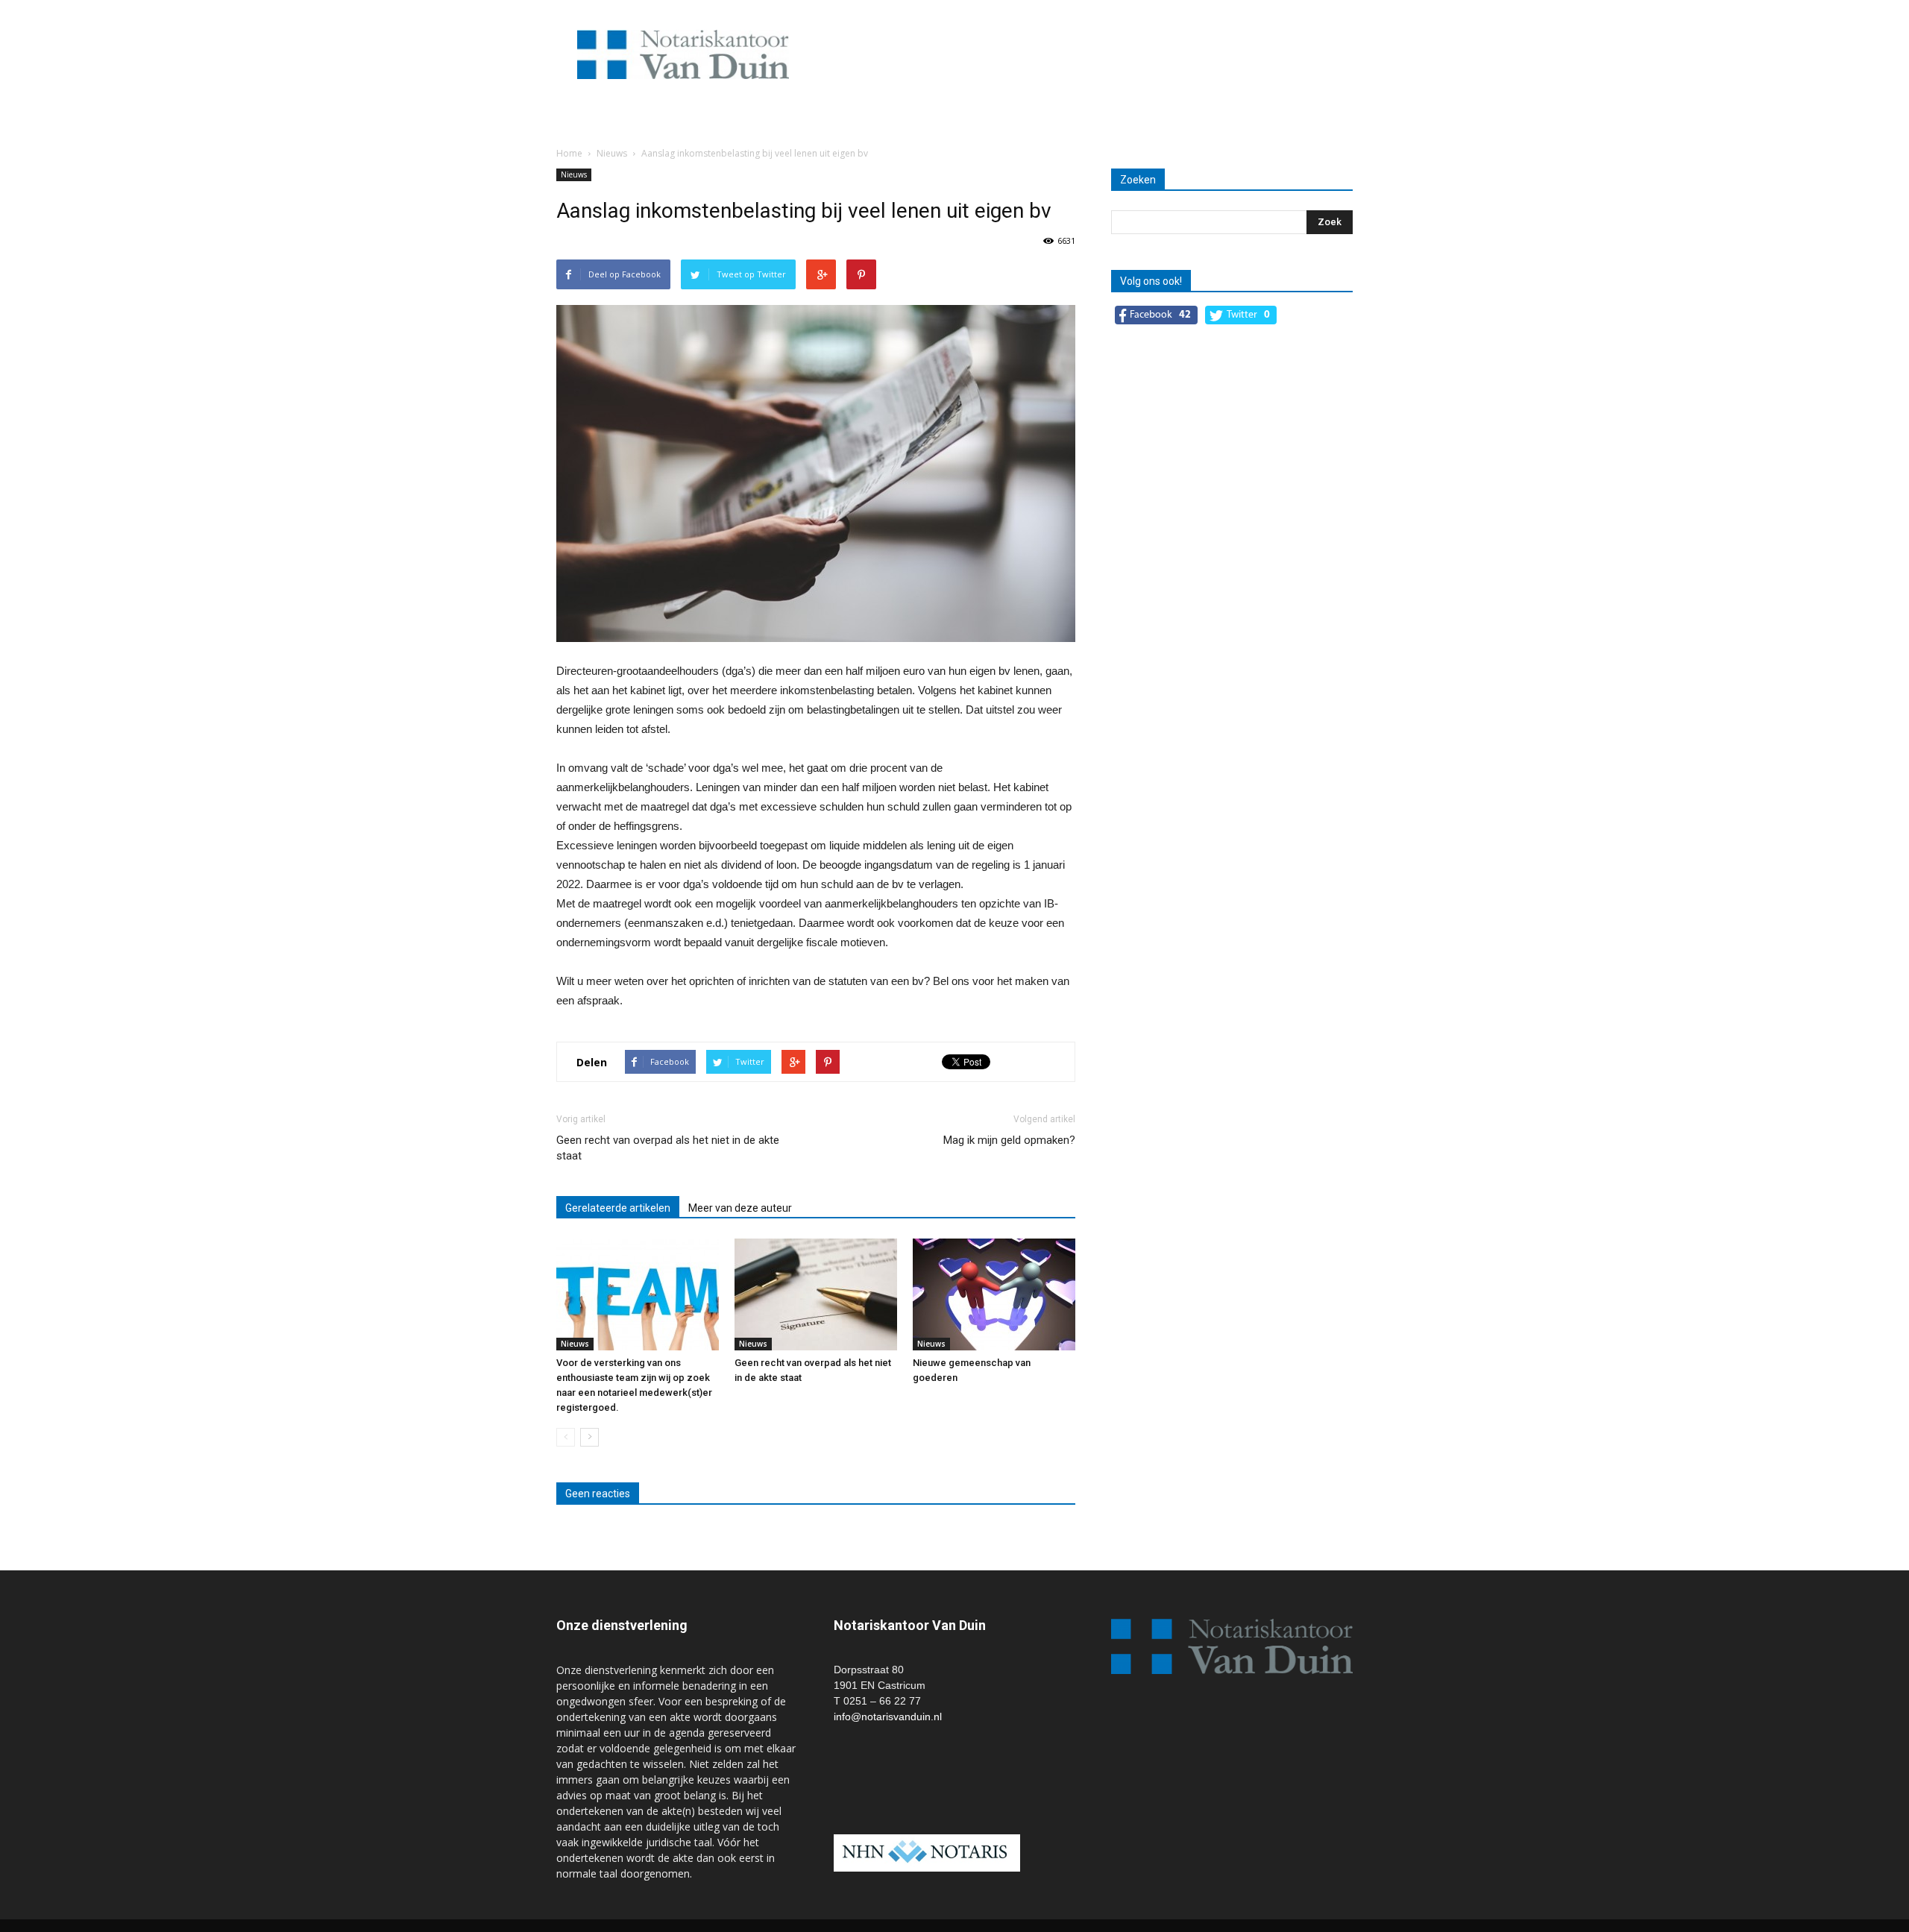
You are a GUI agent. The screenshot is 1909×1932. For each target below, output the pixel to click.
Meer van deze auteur (740, 1208)
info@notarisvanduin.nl (888, 1717)
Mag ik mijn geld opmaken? (1009, 1140)
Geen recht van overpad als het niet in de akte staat (668, 1148)
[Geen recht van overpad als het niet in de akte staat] (816, 1294)
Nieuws (574, 174)
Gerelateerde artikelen (618, 1208)
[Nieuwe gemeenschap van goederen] (994, 1294)
